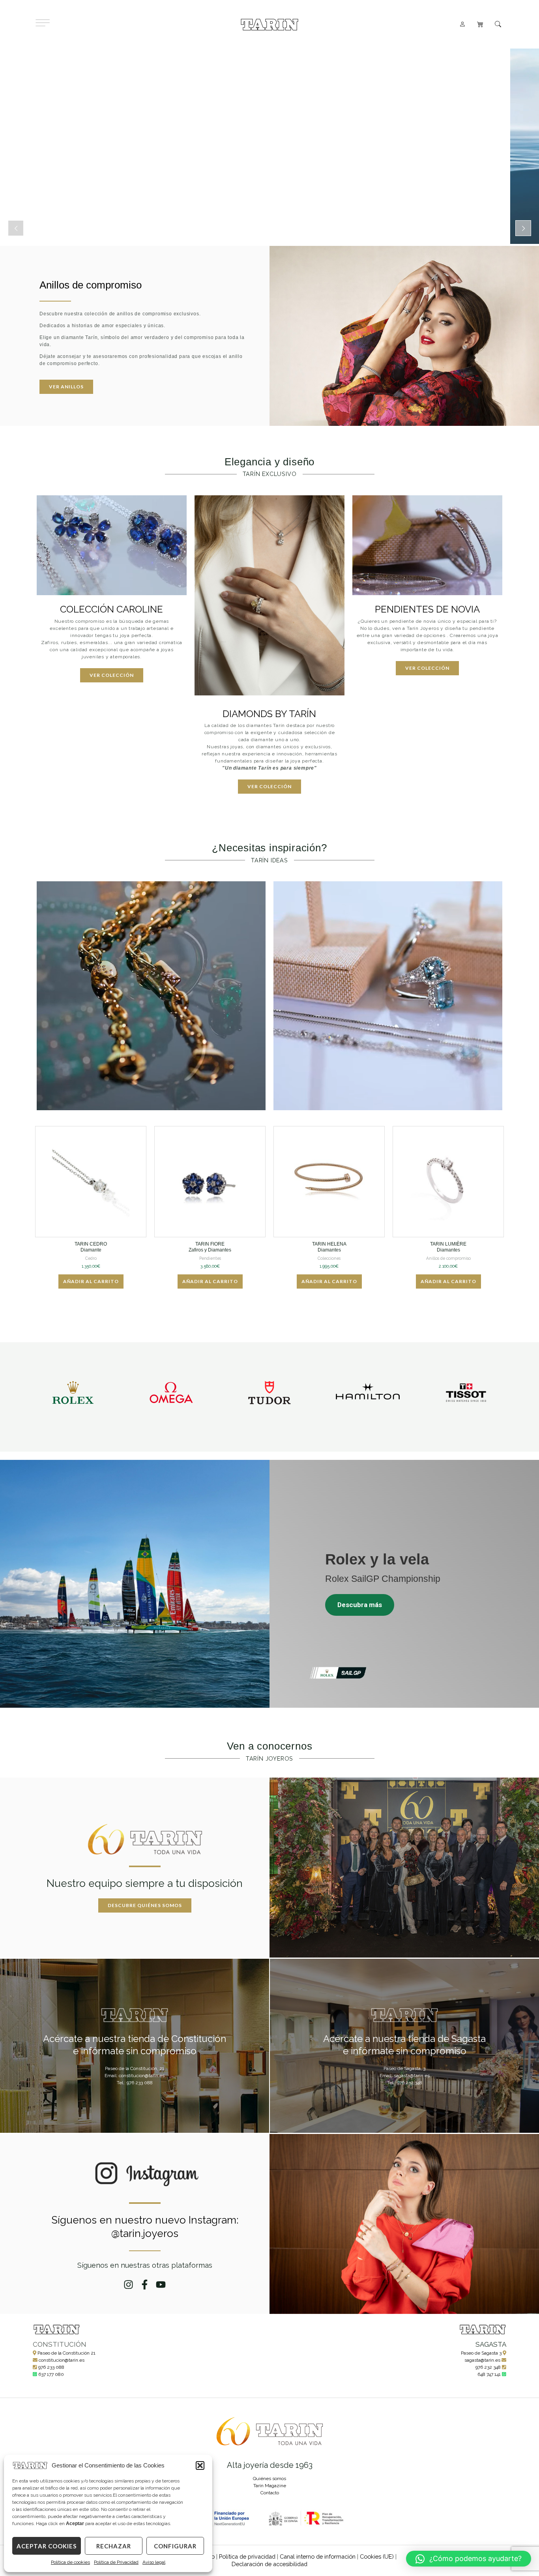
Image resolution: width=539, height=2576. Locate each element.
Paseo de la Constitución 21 (66, 2353)
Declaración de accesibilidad (269, 2564)
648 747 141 (489, 2374)
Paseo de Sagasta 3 (481, 2353)
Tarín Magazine (270, 2486)
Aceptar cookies (47, 2546)
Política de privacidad (247, 2556)
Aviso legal (154, 2562)
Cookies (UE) (377, 2556)
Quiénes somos (269, 2479)
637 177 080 (51, 2374)
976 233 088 (51, 2367)
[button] (200, 2465)
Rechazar (114, 2546)
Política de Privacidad (116, 2562)
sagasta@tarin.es (482, 2360)
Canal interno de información (318, 2556)
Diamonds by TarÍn (269, 714)
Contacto (270, 2493)
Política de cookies (70, 2562)
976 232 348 (488, 2367)
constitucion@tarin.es (62, 2360)
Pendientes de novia (427, 609)
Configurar (175, 2546)
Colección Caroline (111, 609)
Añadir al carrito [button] (91, 1281)
